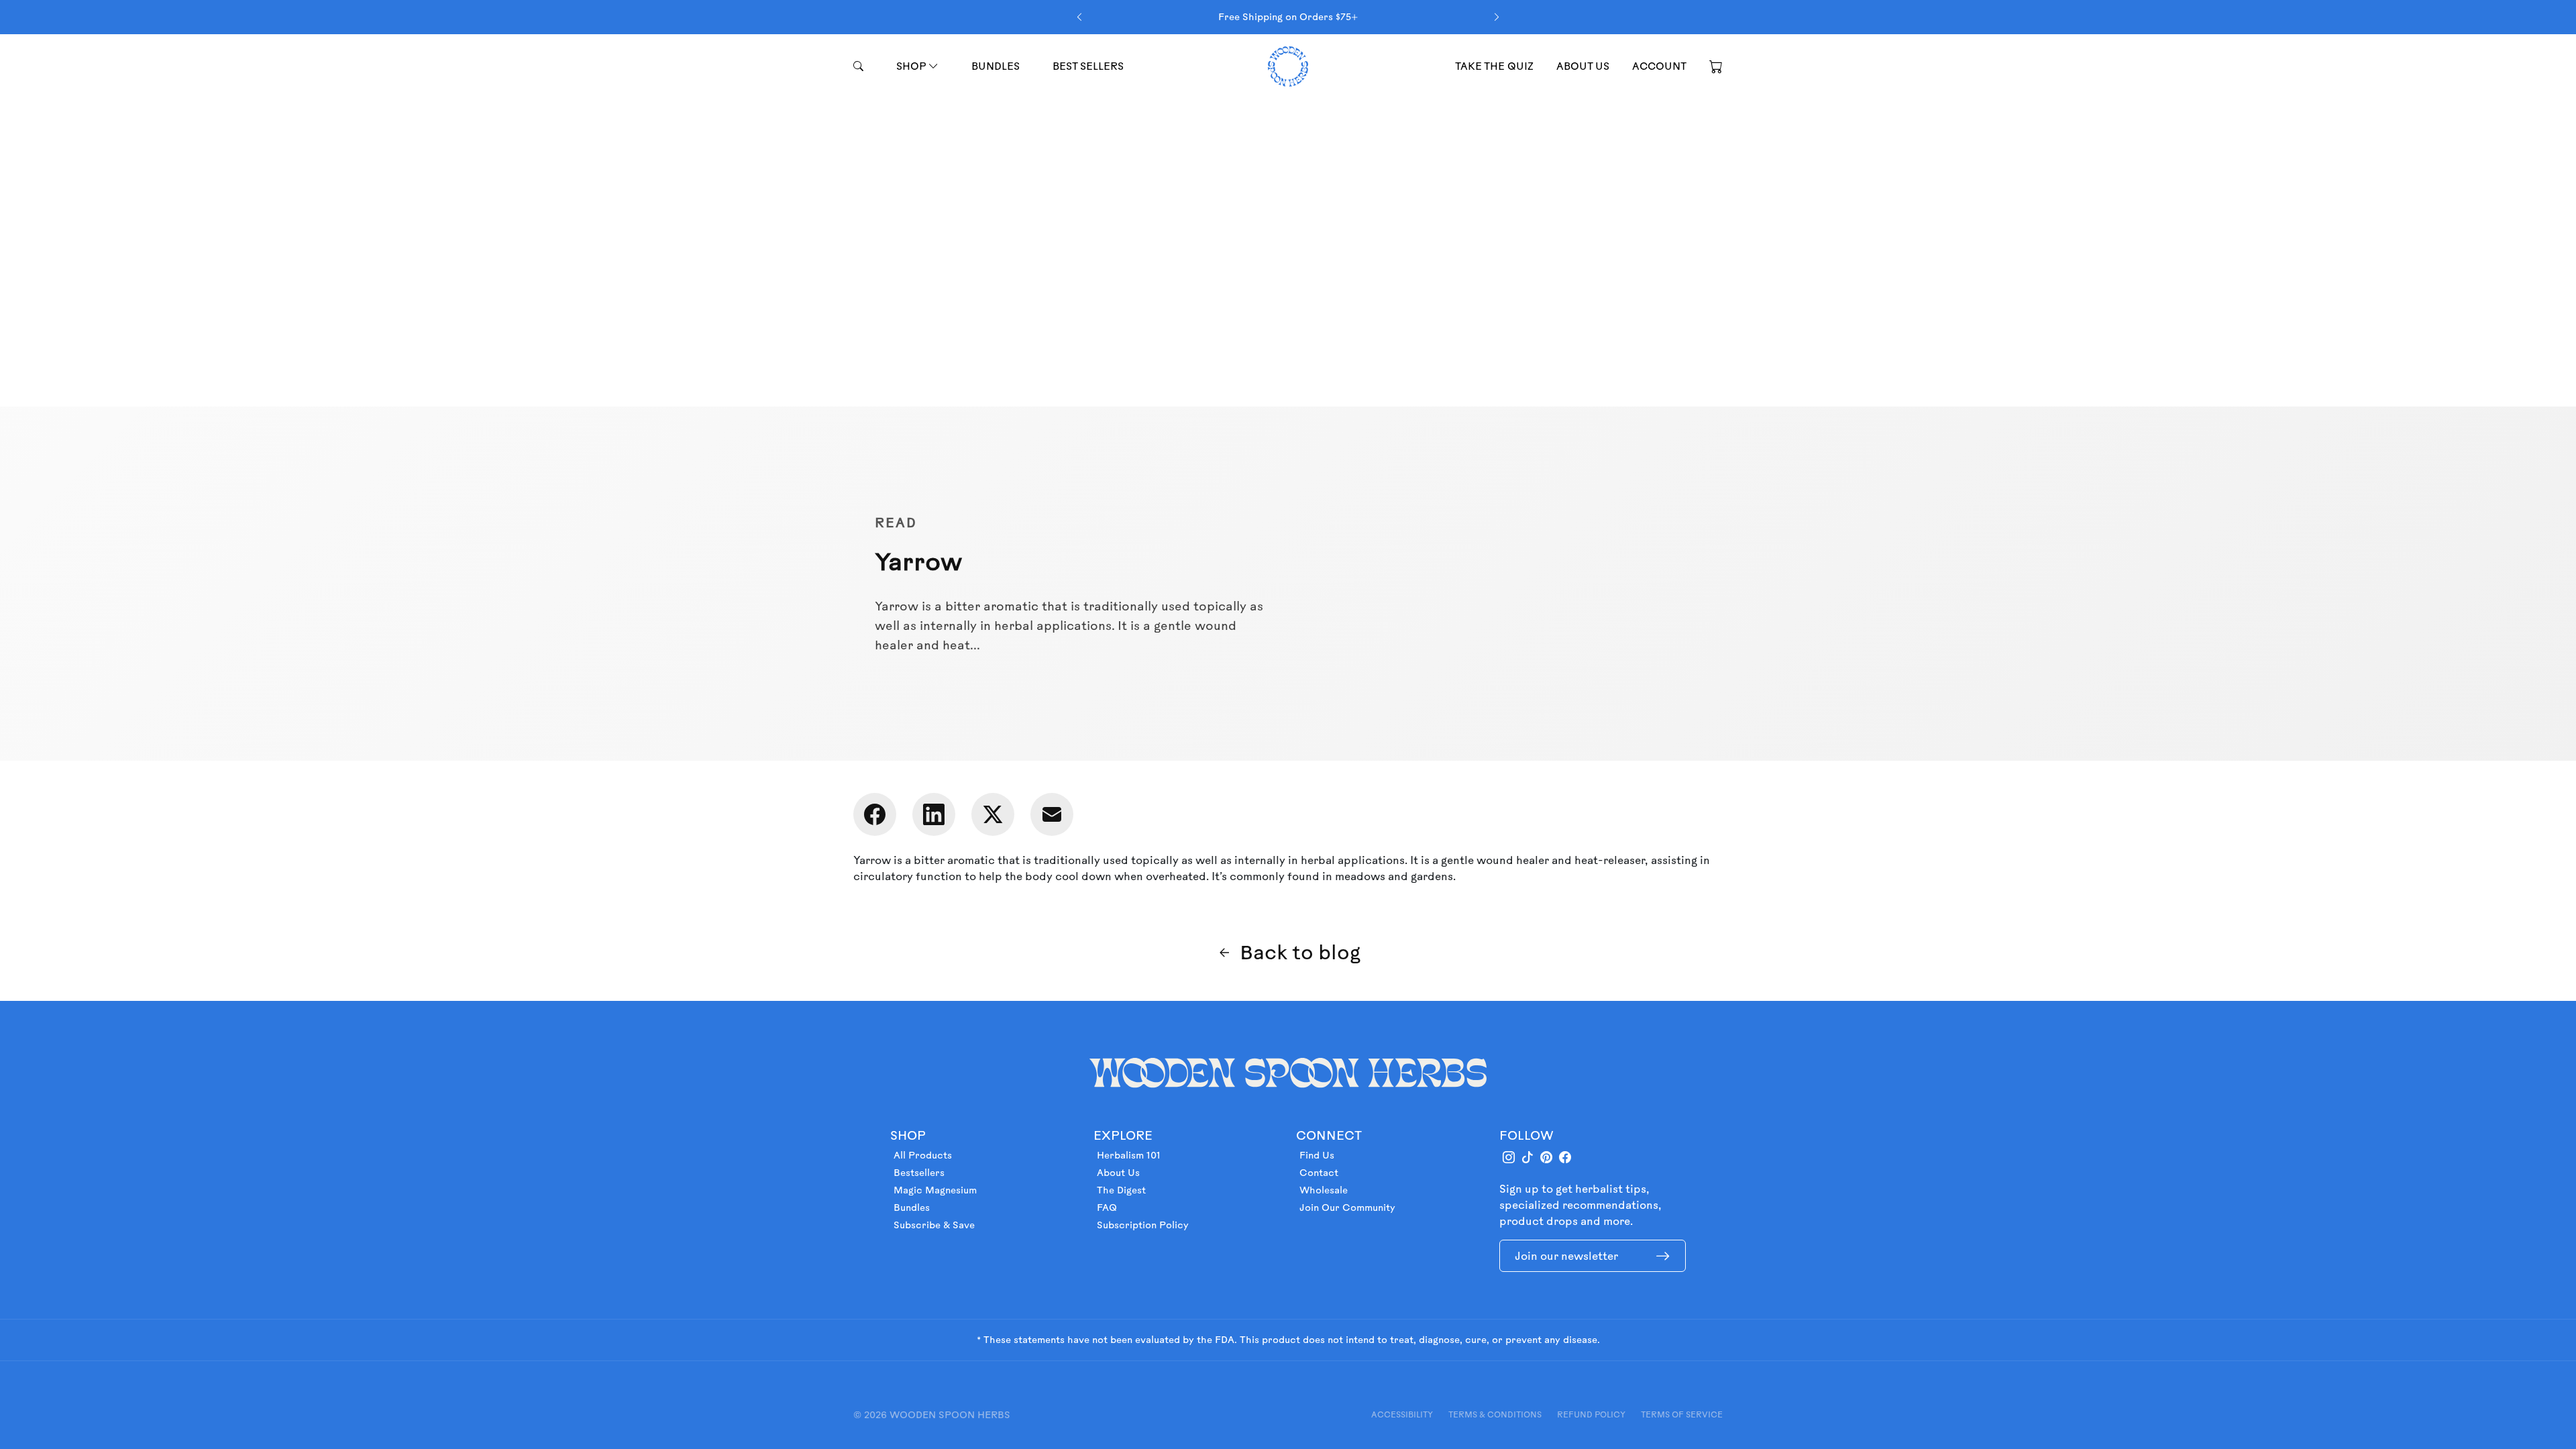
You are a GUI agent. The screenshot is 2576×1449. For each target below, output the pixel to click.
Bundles (996, 66)
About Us (1118, 1173)
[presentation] (1079, 17)
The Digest (1121, 1190)
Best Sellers (1088, 66)
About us (1583, 66)
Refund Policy (1591, 1414)
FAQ (1107, 1207)
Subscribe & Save (934, 1225)
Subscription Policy (1143, 1225)
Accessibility (1402, 1414)
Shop (912, 66)
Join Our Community (1347, 1207)
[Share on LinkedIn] (934, 814)
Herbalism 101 (1129, 1155)
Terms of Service (1682, 1414)
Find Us (1317, 1155)
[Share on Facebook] (875, 814)
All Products (923, 1155)
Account (1659, 66)
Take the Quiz (1494, 66)
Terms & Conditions (1495, 1414)
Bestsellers (919, 1173)
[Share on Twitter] (993, 814)
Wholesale (1324, 1190)
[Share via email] (1052, 814)
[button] (1716, 66)
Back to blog (1300, 952)
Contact (1319, 1173)
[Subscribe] (1663, 1256)
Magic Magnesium (935, 1190)
